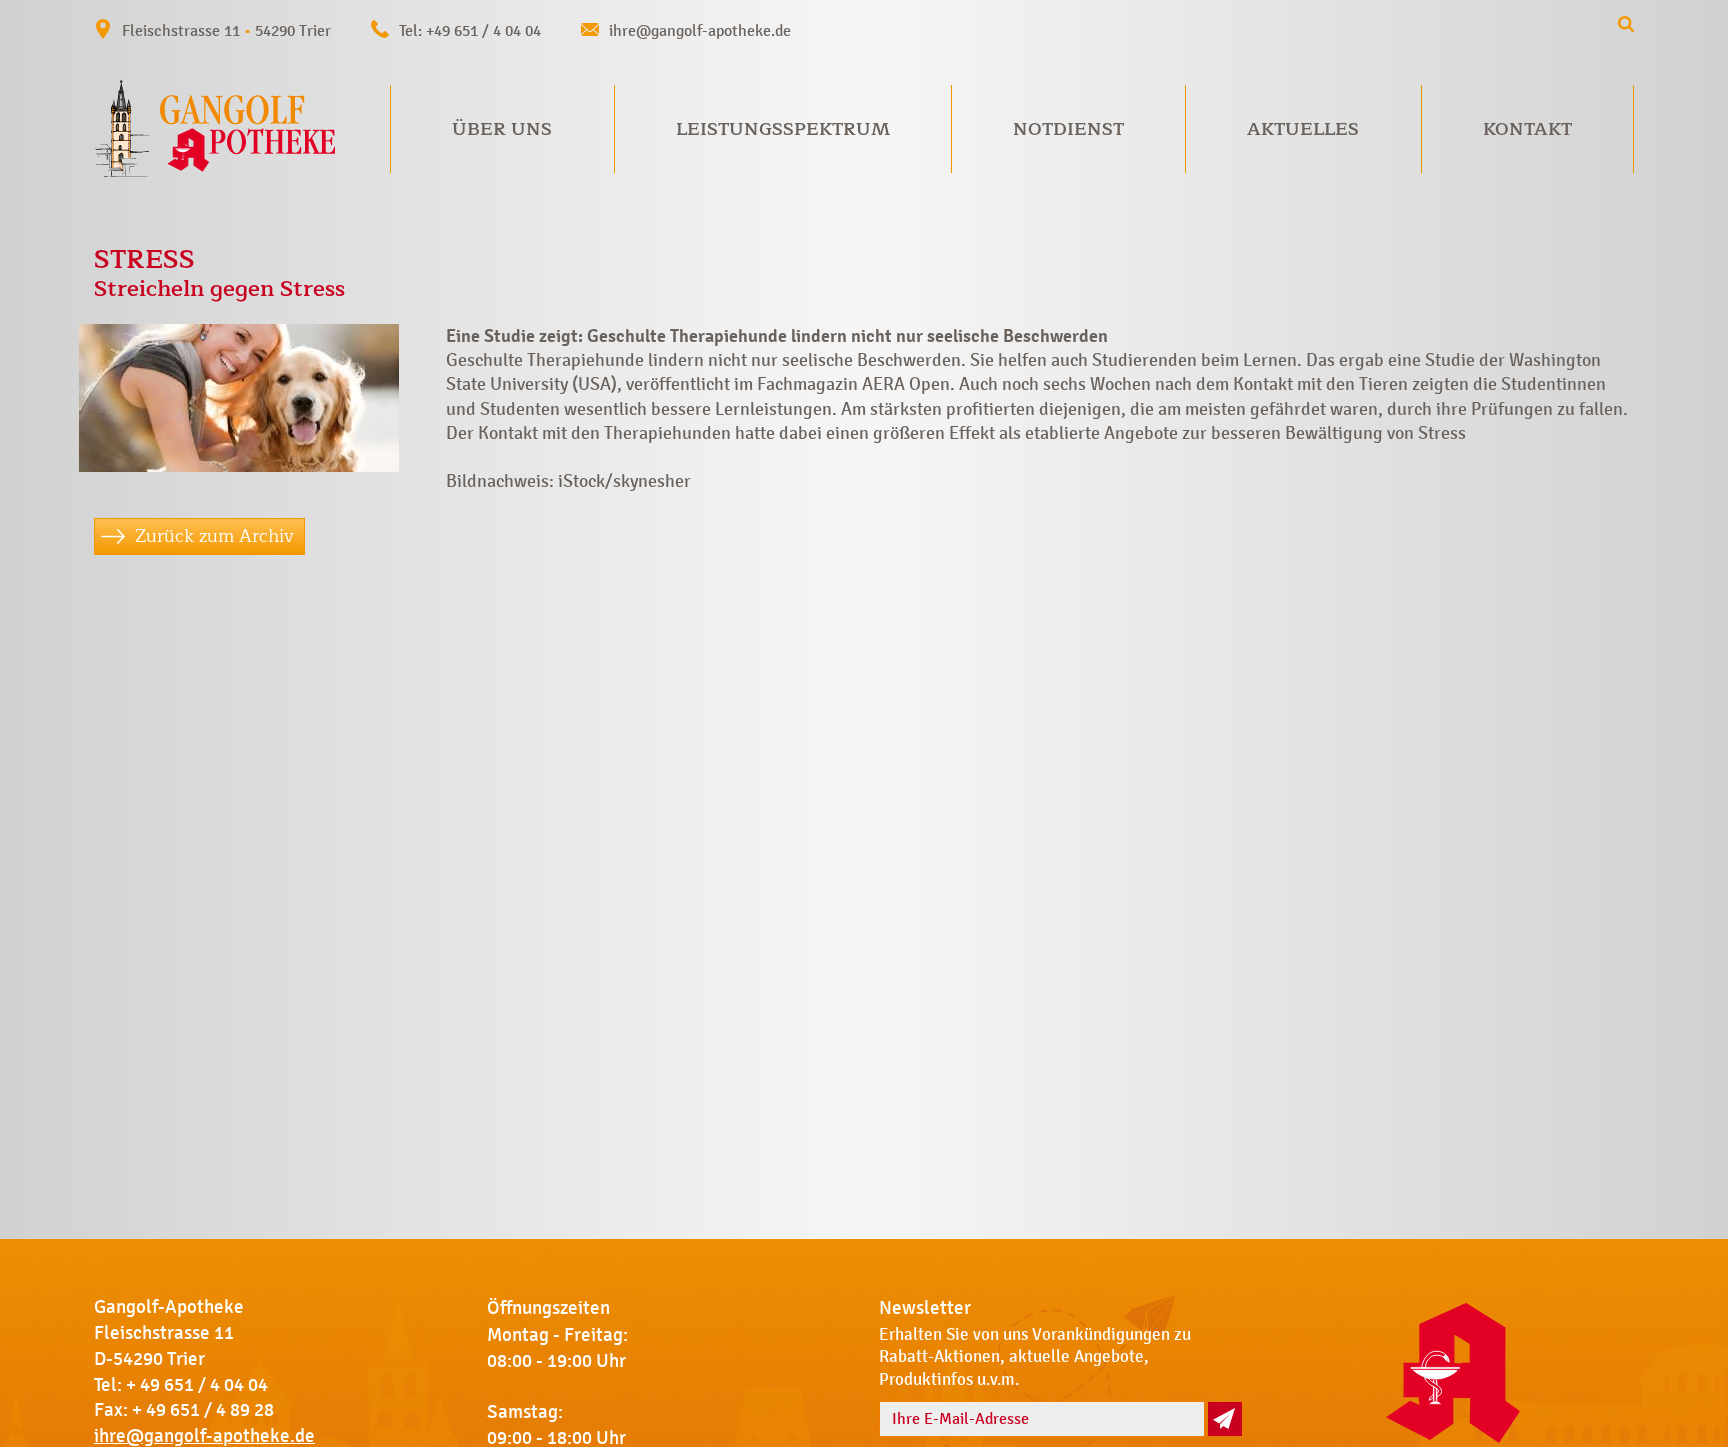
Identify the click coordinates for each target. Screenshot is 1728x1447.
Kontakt (1527, 129)
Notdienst (1068, 129)
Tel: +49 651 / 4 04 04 (470, 30)
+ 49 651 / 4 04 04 (197, 1385)
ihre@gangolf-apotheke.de (700, 30)
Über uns (502, 129)
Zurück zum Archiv (214, 536)
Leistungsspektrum (783, 129)
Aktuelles (1303, 129)
